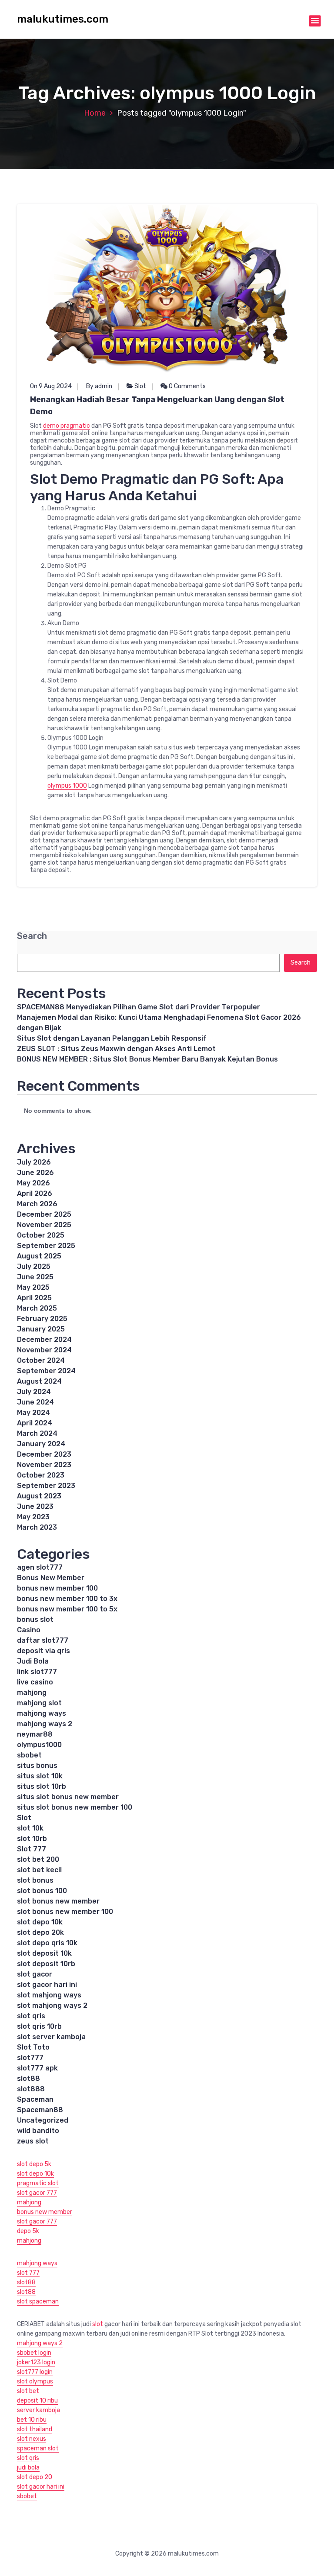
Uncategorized (43, 2120)
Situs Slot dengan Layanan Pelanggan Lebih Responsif (112, 1038)
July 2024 (34, 1392)
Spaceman (35, 2099)
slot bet (28, 2391)
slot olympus (35, 2381)
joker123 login (36, 2362)
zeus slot (33, 2141)
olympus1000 (39, 1745)
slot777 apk (37, 2068)
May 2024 (33, 1413)
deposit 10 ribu (37, 2401)
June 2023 (35, 1506)
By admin (99, 386)
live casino (35, 1682)
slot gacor (35, 1974)
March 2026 (37, 1204)
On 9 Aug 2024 (51, 386)
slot (98, 2324)
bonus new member (45, 2212)
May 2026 (33, 1183)
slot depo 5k (34, 2164)
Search (32, 936)
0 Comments (187, 386)
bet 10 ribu (32, 2420)
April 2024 (35, 1423)
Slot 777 (32, 1849)
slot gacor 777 (37, 2193)
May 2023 (33, 1517)
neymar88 (35, 1734)
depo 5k (28, 2231)
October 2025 (41, 1235)
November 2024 (44, 1350)
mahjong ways (42, 1713)
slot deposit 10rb (46, 1964)
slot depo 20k (40, 1932)
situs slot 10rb (42, 1786)
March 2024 (37, 1433)
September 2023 (46, 1486)
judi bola (28, 2468)
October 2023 (41, 1475)
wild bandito (38, 2131)
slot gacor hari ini (47, 1985)
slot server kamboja (51, 2037)
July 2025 (34, 1266)
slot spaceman (38, 2301)
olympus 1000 (67, 786)
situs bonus (37, 1766)
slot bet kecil (39, 1870)
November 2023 (44, 1465)
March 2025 (37, 1308)
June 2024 (35, 1402)
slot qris (31, 2016)
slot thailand (35, 2429)
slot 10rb (32, 1839)
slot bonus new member (58, 1901)
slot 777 (28, 2273)
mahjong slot (39, 1703)
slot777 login (35, 2372)
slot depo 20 (35, 2477)
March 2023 (37, 1527)
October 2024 (41, 1360)
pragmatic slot (38, 2183)
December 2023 (44, 1454)
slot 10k (30, 1828)
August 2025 (39, 1256)
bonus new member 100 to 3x (67, 1599)
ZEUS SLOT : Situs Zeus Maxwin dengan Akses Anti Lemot (116, 1049)
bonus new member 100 (57, 1588)
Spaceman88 (40, 2110)
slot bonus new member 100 (65, 1912)
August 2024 (39, 1381)
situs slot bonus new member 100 (75, 1807)
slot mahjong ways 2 (52, 2005)
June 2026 (35, 1173)
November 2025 (44, 1225)
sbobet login (34, 2353)
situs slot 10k (40, 1776)
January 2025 (41, 1329)
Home (95, 113)
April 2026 (35, 1193)
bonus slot (35, 1619)
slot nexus (32, 2439)
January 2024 (41, 1444)
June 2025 (35, 1277)
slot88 (28, 2078)
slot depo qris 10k (47, 1943)
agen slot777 (40, 1567)
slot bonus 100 (42, 1891)
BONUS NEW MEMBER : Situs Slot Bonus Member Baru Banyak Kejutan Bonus (147, 1059)
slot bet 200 (38, 1859)
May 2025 (33, 1287)
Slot (140, 386)
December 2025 (44, 1214)
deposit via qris (43, 1651)
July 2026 (34, 1162)
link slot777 (37, 1672)
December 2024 (44, 1340)
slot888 (31, 2089)
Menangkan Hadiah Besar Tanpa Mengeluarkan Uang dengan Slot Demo (157, 406)
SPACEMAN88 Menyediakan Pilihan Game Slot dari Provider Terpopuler (139, 1007)
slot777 (30, 2058)
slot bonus (35, 1880)
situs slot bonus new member (68, 1797)
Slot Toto (33, 2047)
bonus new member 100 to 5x (67, 1609)
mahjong (32, 1692)
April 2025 (34, 1298)
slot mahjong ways (49, 1995)
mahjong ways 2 (45, 1724)
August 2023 (39, 1496)
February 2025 (42, 1319)
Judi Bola (33, 1661)
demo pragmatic (67, 426)
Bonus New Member (51, 1578)
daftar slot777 (43, 1640)
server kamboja (38, 2410)
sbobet (29, 1755)
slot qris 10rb (39, 2026)
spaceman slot (38, 2448)
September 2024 (46, 1371)
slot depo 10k (40, 1922)
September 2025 (46, 1246)
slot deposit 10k (44, 1953)
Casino (29, 1630)
